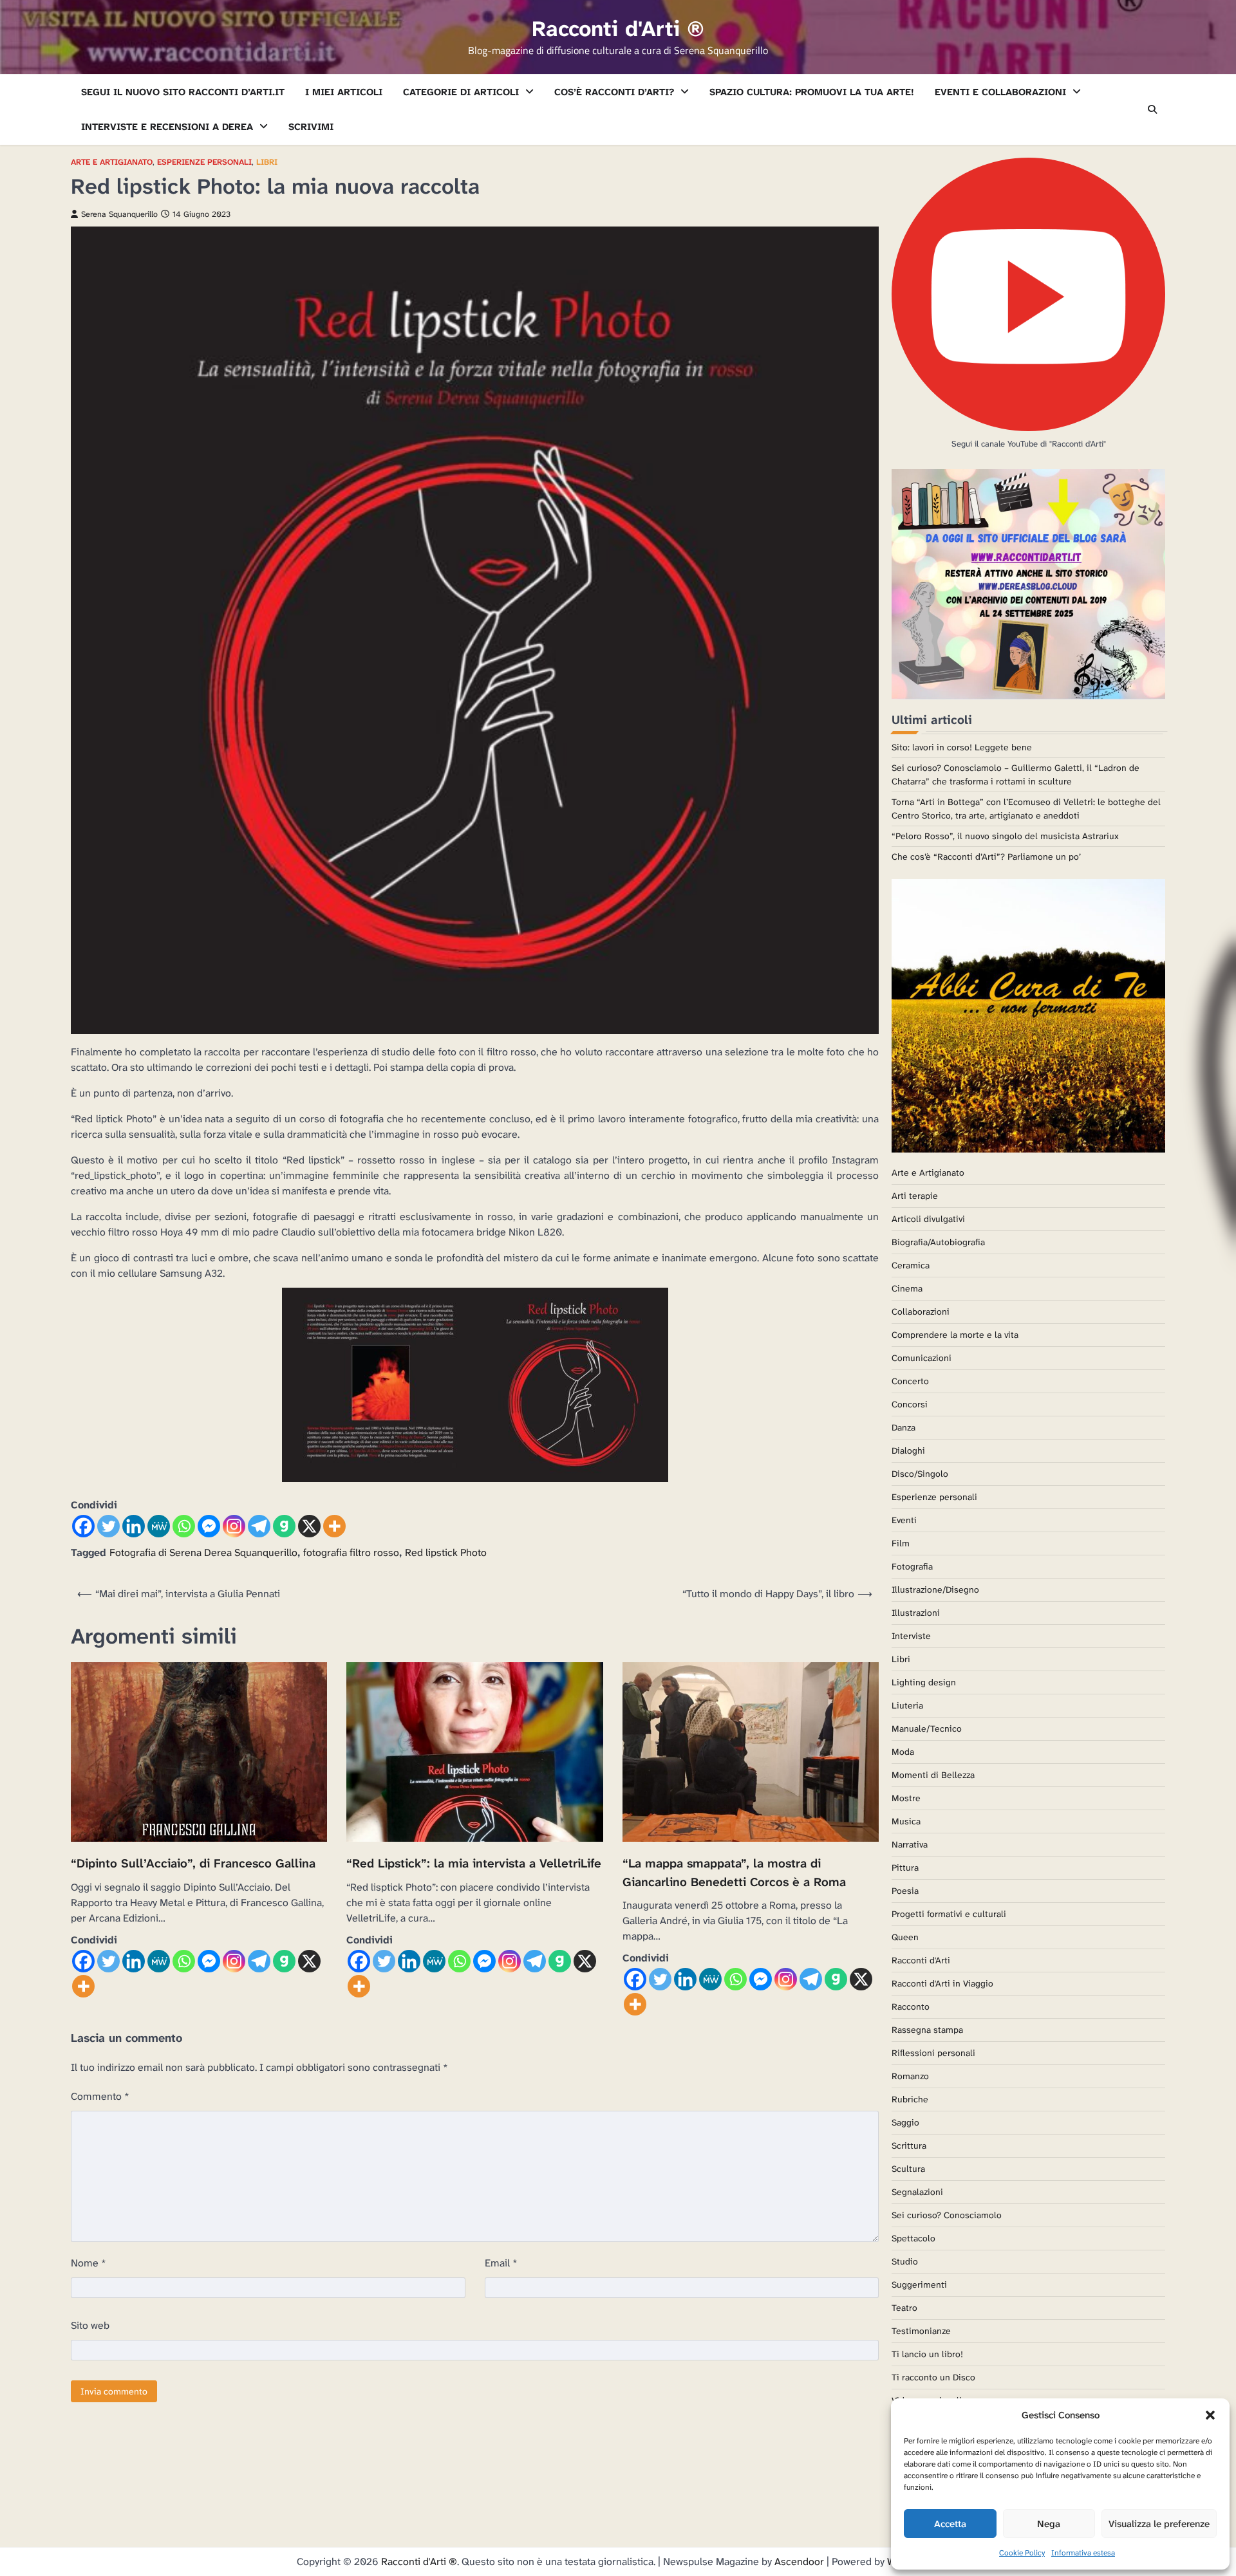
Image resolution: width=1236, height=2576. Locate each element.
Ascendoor (799, 2562)
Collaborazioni (921, 1311)
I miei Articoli (344, 92)
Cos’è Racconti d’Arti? (614, 92)
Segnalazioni (917, 2192)
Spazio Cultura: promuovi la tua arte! (812, 92)
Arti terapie (915, 1196)
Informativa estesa (1083, 2553)
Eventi (904, 1520)
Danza (904, 1427)
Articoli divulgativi (928, 1219)
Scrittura (909, 2145)
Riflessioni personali (933, 2053)
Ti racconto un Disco (933, 2377)
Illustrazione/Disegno (935, 1589)
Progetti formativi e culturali (949, 1914)
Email (501, 2263)
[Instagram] (234, 1526)
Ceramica (911, 1265)
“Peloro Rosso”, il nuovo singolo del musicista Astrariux (1005, 836)
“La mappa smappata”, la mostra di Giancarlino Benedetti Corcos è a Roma (734, 1873)
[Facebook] (83, 1526)
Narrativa (910, 1844)
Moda (903, 1752)
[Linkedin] (134, 1526)
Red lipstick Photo (446, 1552)
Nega (1049, 2524)
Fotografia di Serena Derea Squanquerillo (203, 1552)
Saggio (905, 2122)
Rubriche (910, 2099)
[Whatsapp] (184, 1526)
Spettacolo (913, 2238)
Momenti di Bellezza (933, 1775)
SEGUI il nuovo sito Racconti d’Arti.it (183, 92)
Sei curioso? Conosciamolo (947, 2215)
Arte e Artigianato (112, 162)
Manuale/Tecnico (927, 1728)
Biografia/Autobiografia (938, 1242)
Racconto (911, 2006)
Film (901, 1543)
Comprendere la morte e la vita (955, 1335)
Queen (905, 1937)
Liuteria (907, 1705)
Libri (267, 162)
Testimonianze (921, 2331)
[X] (309, 1526)
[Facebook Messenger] (209, 1526)
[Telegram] (259, 1526)
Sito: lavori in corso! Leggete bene (962, 747)
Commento (100, 2096)
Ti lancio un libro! (927, 2354)
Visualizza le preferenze (1159, 2524)
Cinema (907, 1288)
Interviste (911, 1636)
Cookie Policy (1022, 2553)
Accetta (950, 2524)
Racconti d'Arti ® (618, 29)
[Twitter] (108, 1526)
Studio (905, 2261)
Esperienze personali (204, 162)
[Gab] (284, 1526)
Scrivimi (311, 127)
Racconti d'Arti (921, 1960)
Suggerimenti (919, 2284)
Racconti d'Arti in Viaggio (942, 1983)
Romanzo (910, 2076)
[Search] (1152, 109)
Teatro (904, 2308)
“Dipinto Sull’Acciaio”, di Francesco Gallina (193, 1863)
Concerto (910, 1381)
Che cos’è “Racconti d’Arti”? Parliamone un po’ (986, 857)
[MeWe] (159, 1526)
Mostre (906, 1798)
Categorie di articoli (461, 92)
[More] (334, 1526)
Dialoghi (908, 1450)
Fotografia (912, 1566)
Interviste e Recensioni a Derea (167, 127)
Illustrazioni (916, 1613)
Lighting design (924, 1682)
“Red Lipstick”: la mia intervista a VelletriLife (474, 1863)
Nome (89, 2263)
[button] (1210, 2415)
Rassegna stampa (927, 2030)
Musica (906, 1821)
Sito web (90, 2325)
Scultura (908, 2169)
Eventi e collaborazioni (1000, 92)
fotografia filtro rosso (351, 1552)
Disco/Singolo (920, 1474)
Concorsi (910, 1404)
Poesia (905, 1891)
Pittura (905, 1867)
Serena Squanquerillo (119, 214)
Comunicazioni (922, 1358)
